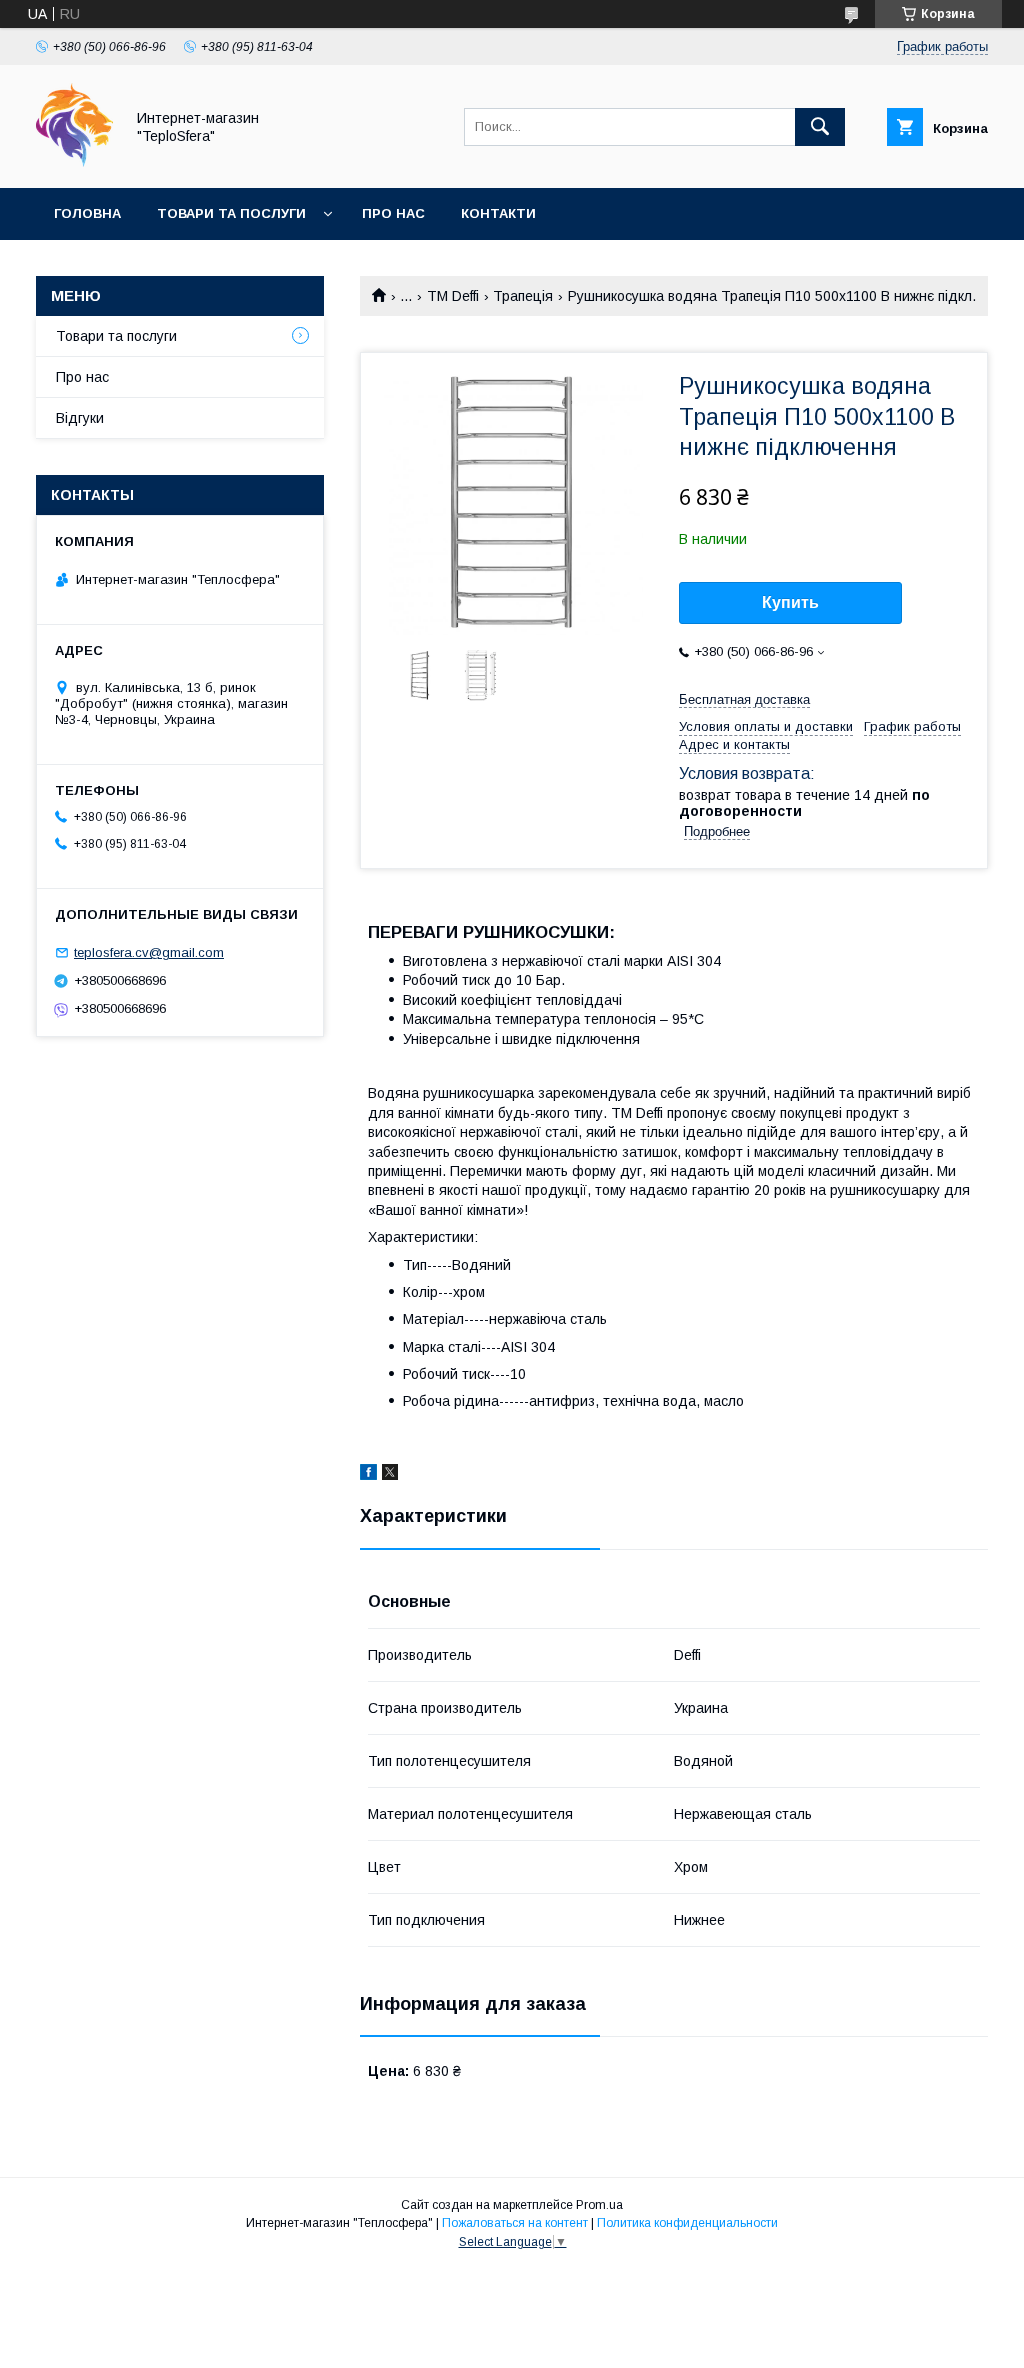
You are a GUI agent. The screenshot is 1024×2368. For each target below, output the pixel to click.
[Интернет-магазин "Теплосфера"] (74, 162)
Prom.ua (599, 2205)
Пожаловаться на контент (515, 2223)
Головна (87, 213)
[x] (390, 1475)
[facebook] (368, 1475)
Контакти (498, 213)
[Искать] (820, 127)
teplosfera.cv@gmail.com (149, 952)
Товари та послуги (231, 213)
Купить (790, 602)
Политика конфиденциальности (687, 2223)
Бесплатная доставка (744, 699)
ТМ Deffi (453, 296)
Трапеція (523, 296)
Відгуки (80, 418)
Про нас (393, 213)
